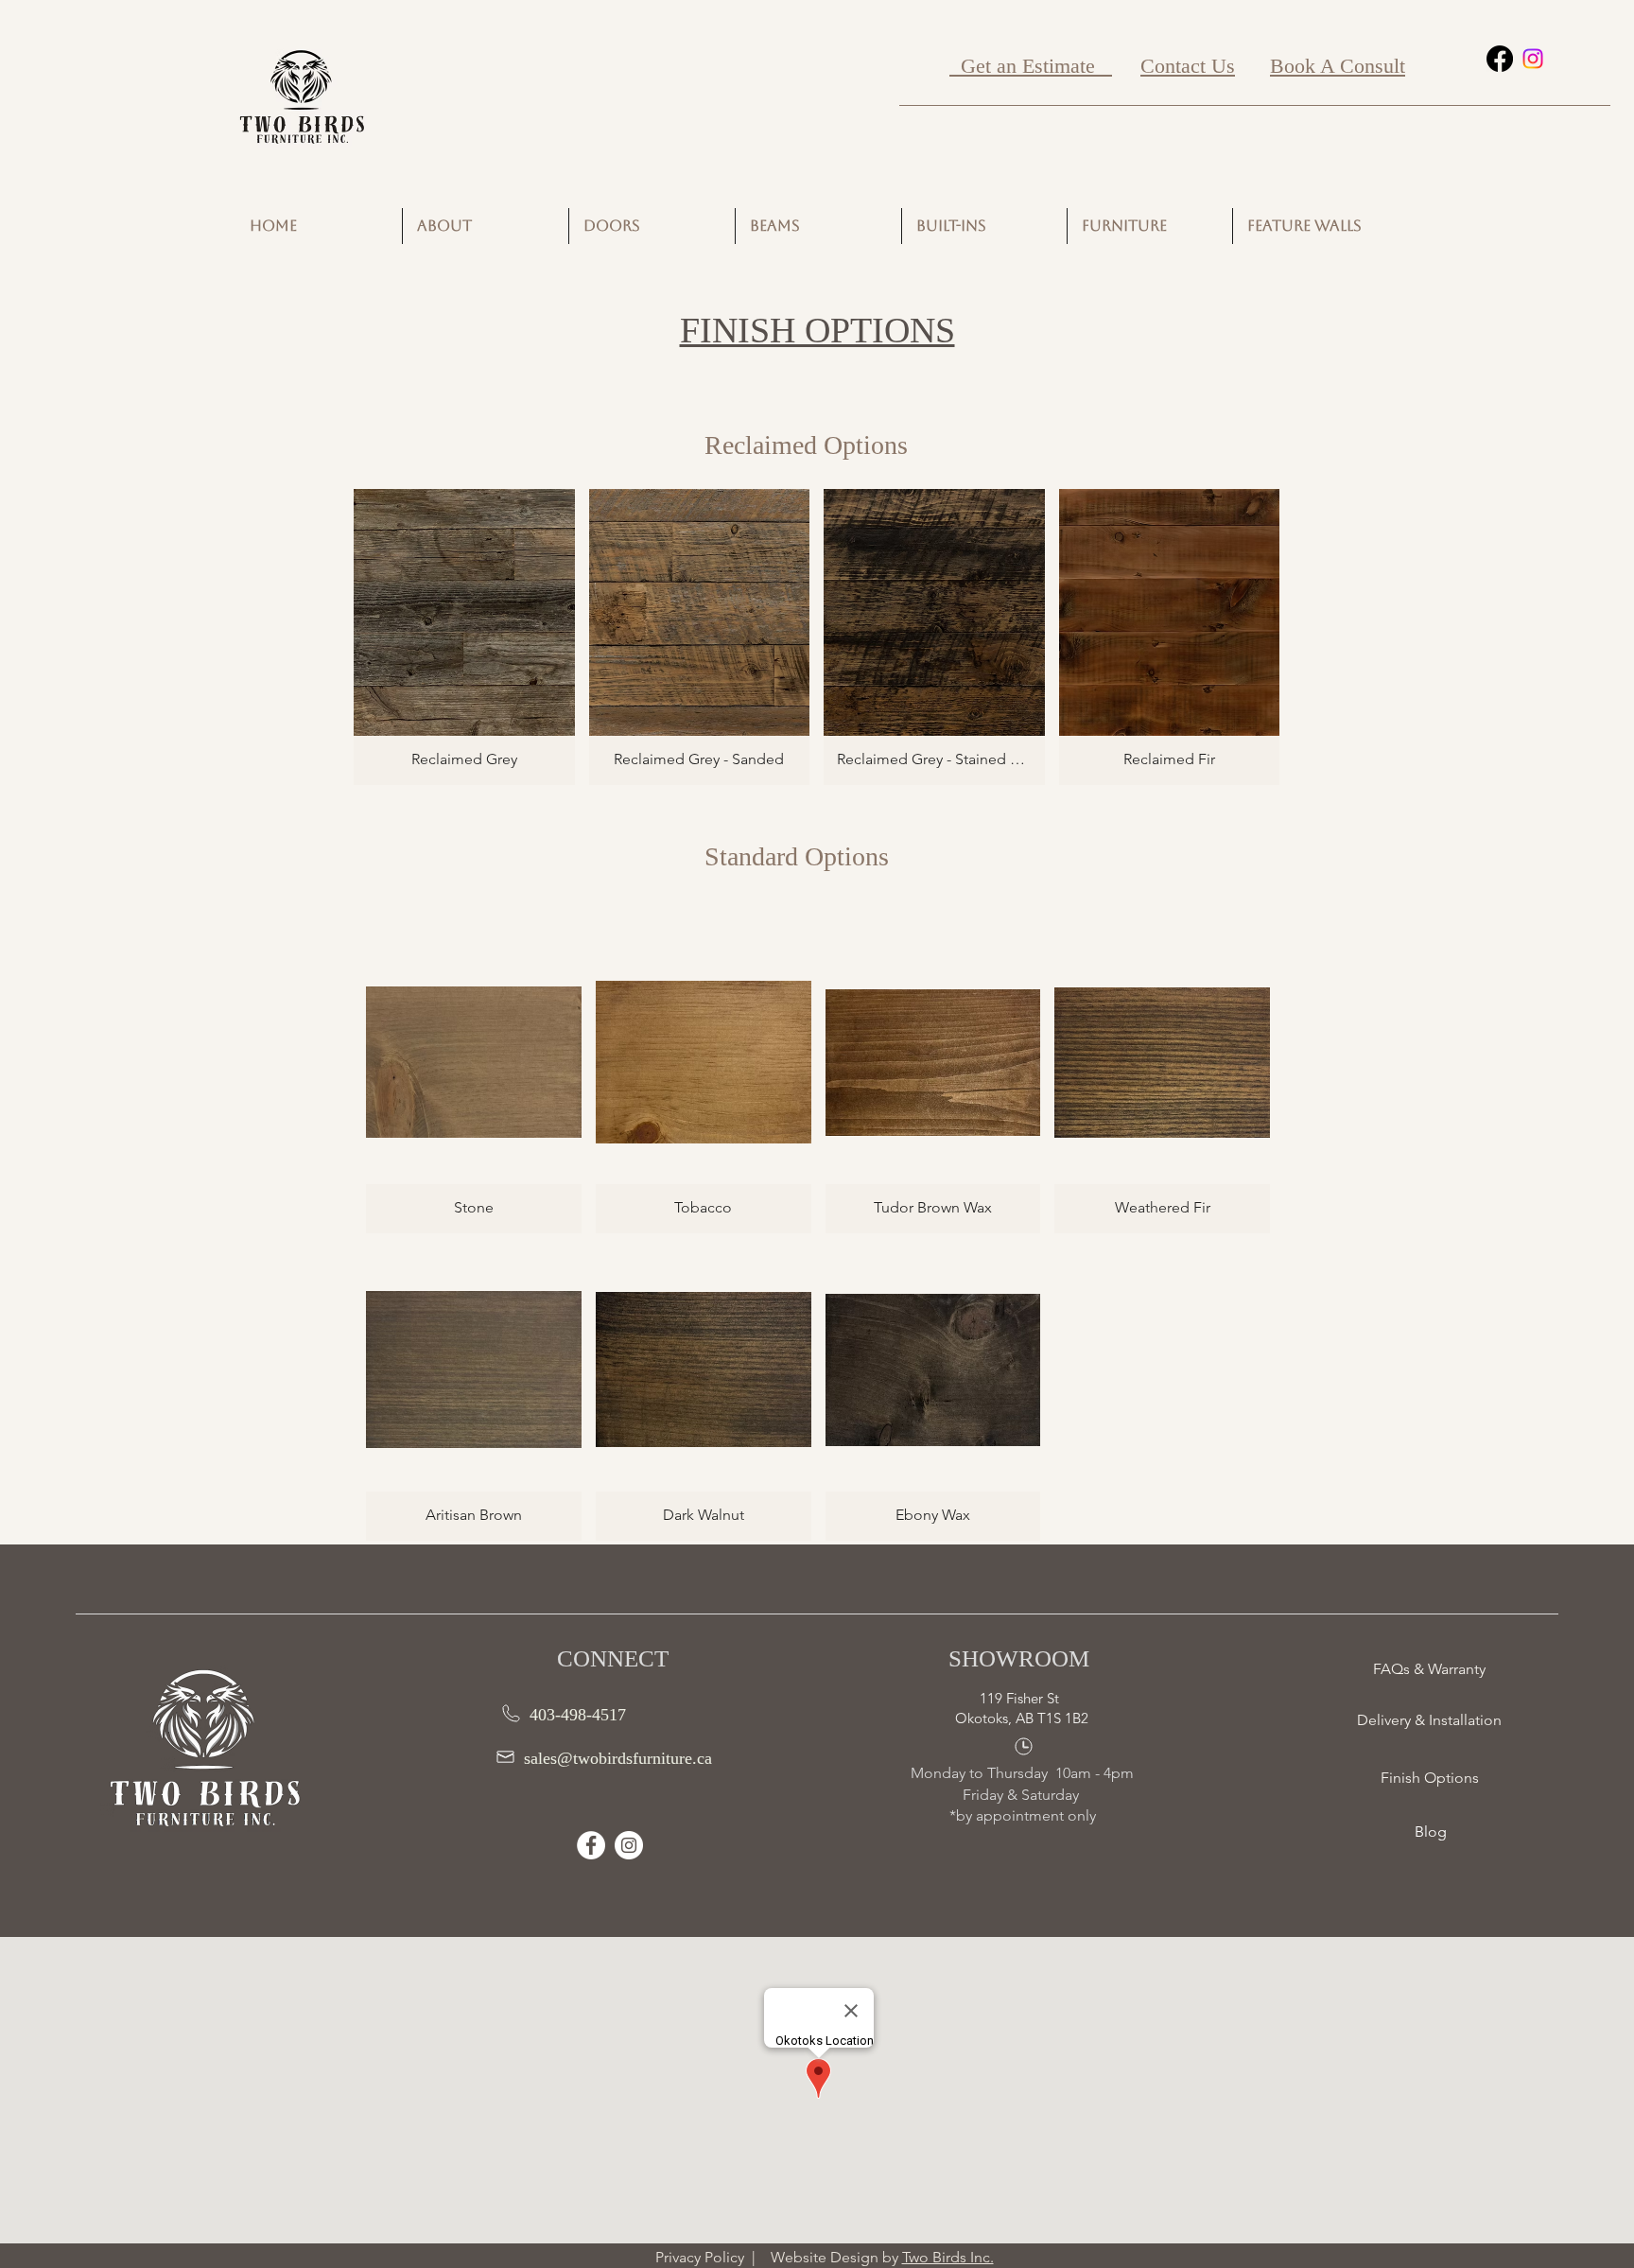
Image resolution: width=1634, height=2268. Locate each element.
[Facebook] (1500, 59)
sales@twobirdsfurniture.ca (618, 1758)
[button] (464, 637)
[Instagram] (1533, 59)
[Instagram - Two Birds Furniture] (629, 1845)
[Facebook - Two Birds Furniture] (591, 1845)
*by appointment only (1023, 1815)
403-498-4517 (578, 1715)
